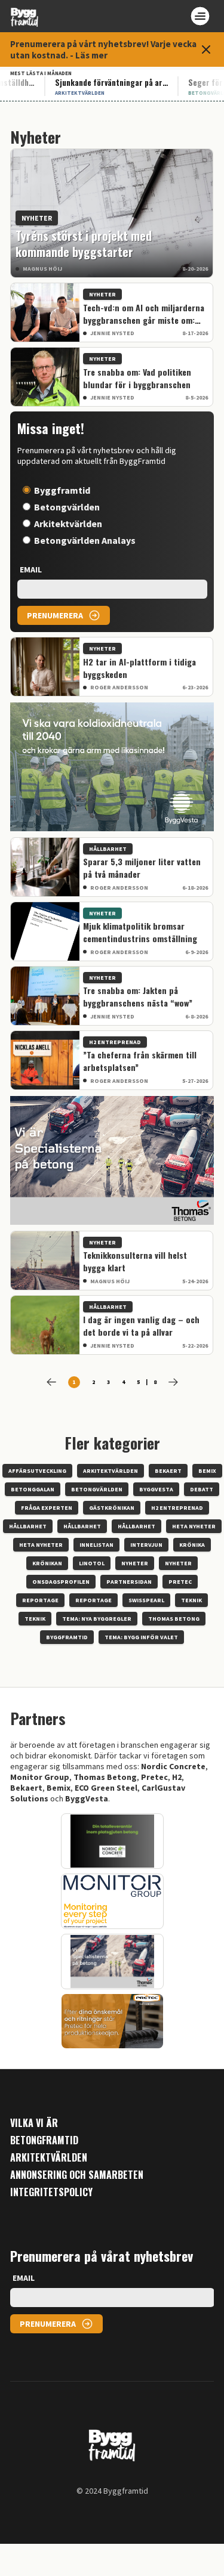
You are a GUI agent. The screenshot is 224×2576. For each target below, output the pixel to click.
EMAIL (31, 569)
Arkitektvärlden (68, 524)
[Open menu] (200, 16)
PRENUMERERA (55, 615)
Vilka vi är (34, 2123)
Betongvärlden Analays (85, 540)
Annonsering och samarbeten (77, 2175)
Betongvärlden (67, 507)
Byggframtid (62, 490)
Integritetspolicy (51, 2192)
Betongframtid (44, 2140)
